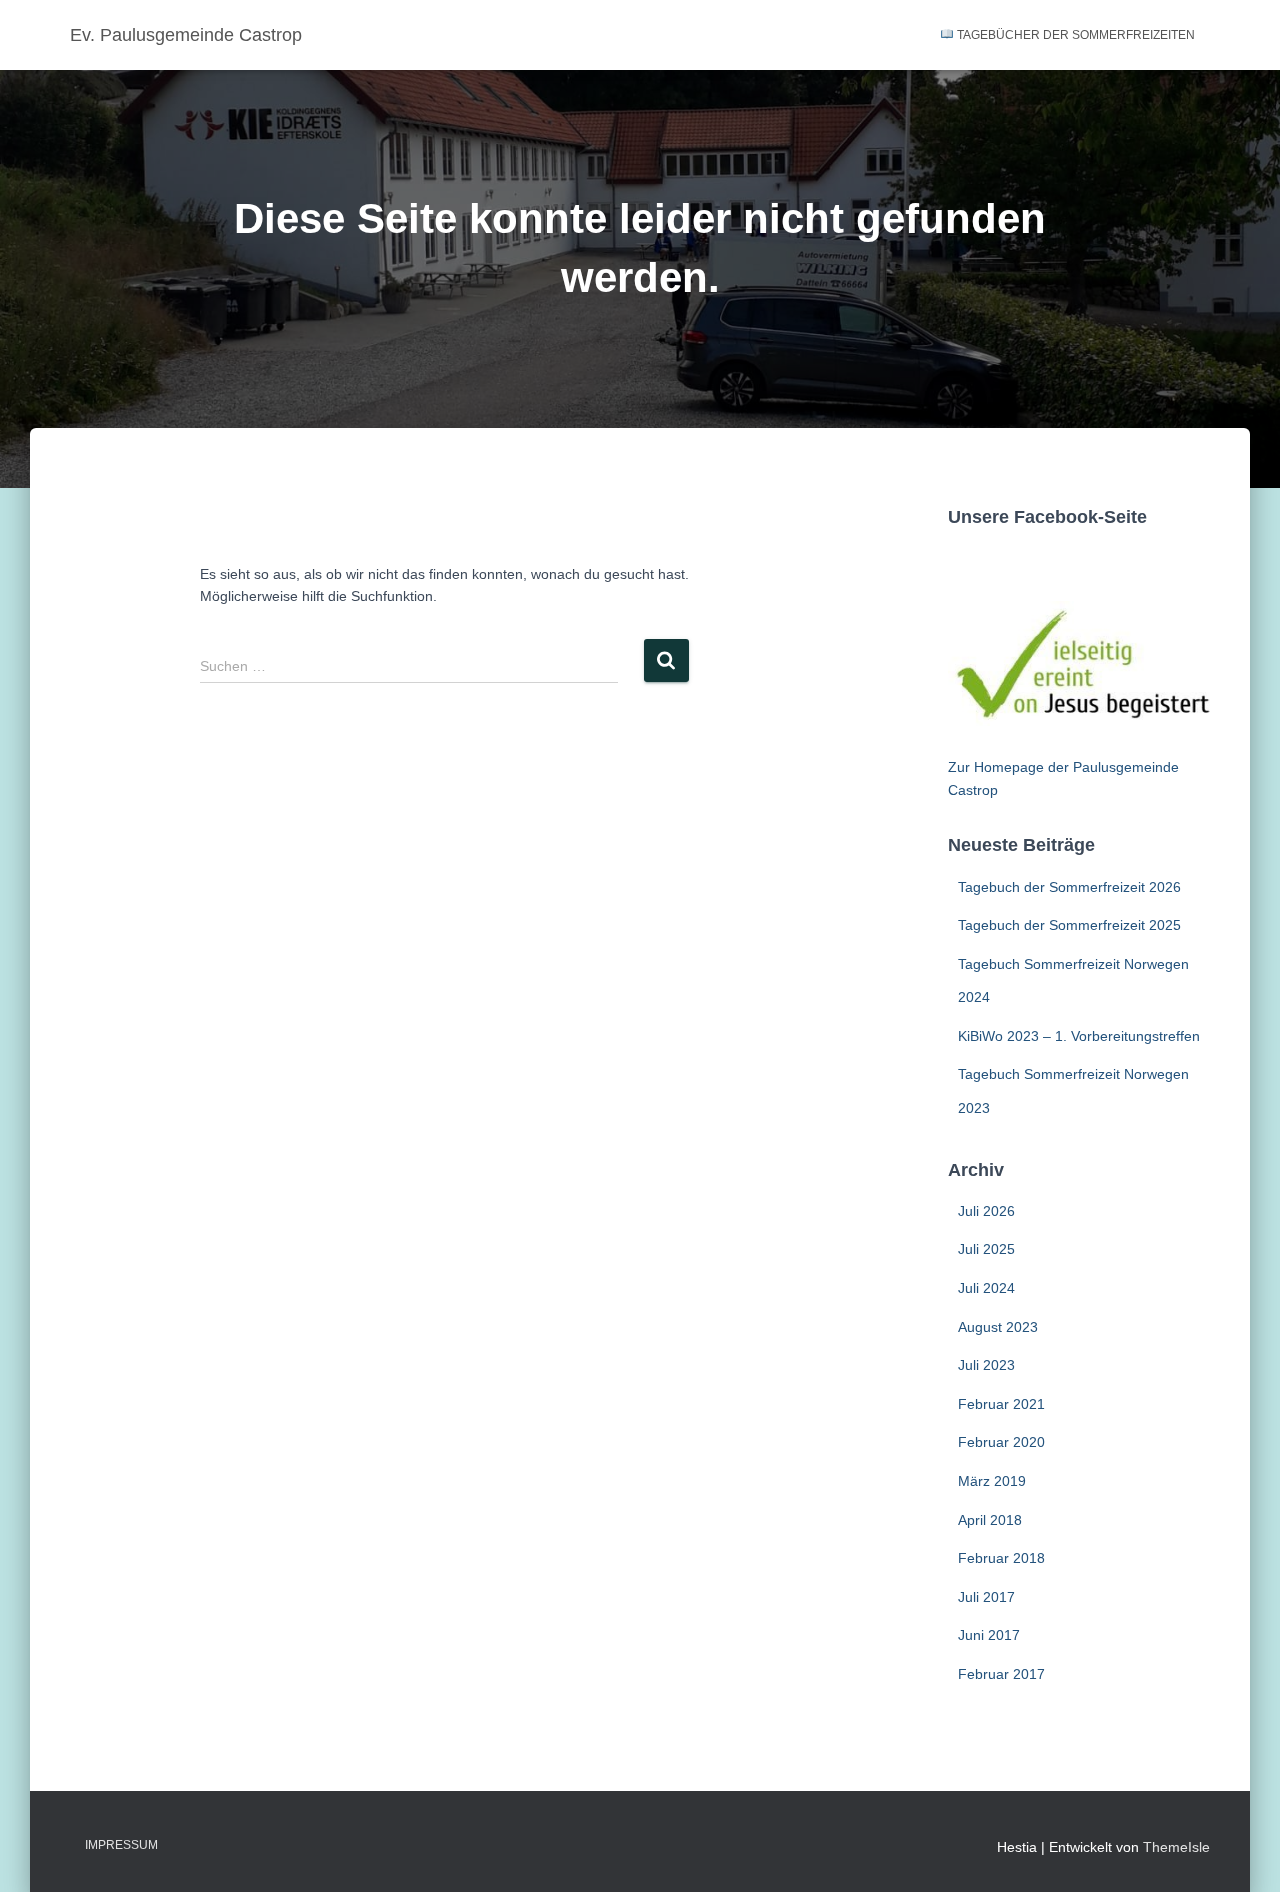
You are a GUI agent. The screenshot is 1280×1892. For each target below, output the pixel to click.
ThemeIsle (1176, 1847)
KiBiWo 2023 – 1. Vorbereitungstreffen (1079, 1036)
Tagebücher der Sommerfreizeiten (1074, 35)
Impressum (121, 1845)
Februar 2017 (1001, 1674)
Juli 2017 (986, 1597)
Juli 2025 (986, 1249)
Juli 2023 (986, 1365)
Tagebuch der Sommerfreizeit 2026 (1069, 887)
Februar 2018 (1001, 1558)
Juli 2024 (986, 1288)
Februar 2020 (1001, 1442)
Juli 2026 (986, 1211)
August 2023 (998, 1327)
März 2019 (992, 1481)
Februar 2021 (1001, 1404)
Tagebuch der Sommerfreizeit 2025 (1069, 925)
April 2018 (990, 1520)
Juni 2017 (989, 1635)
